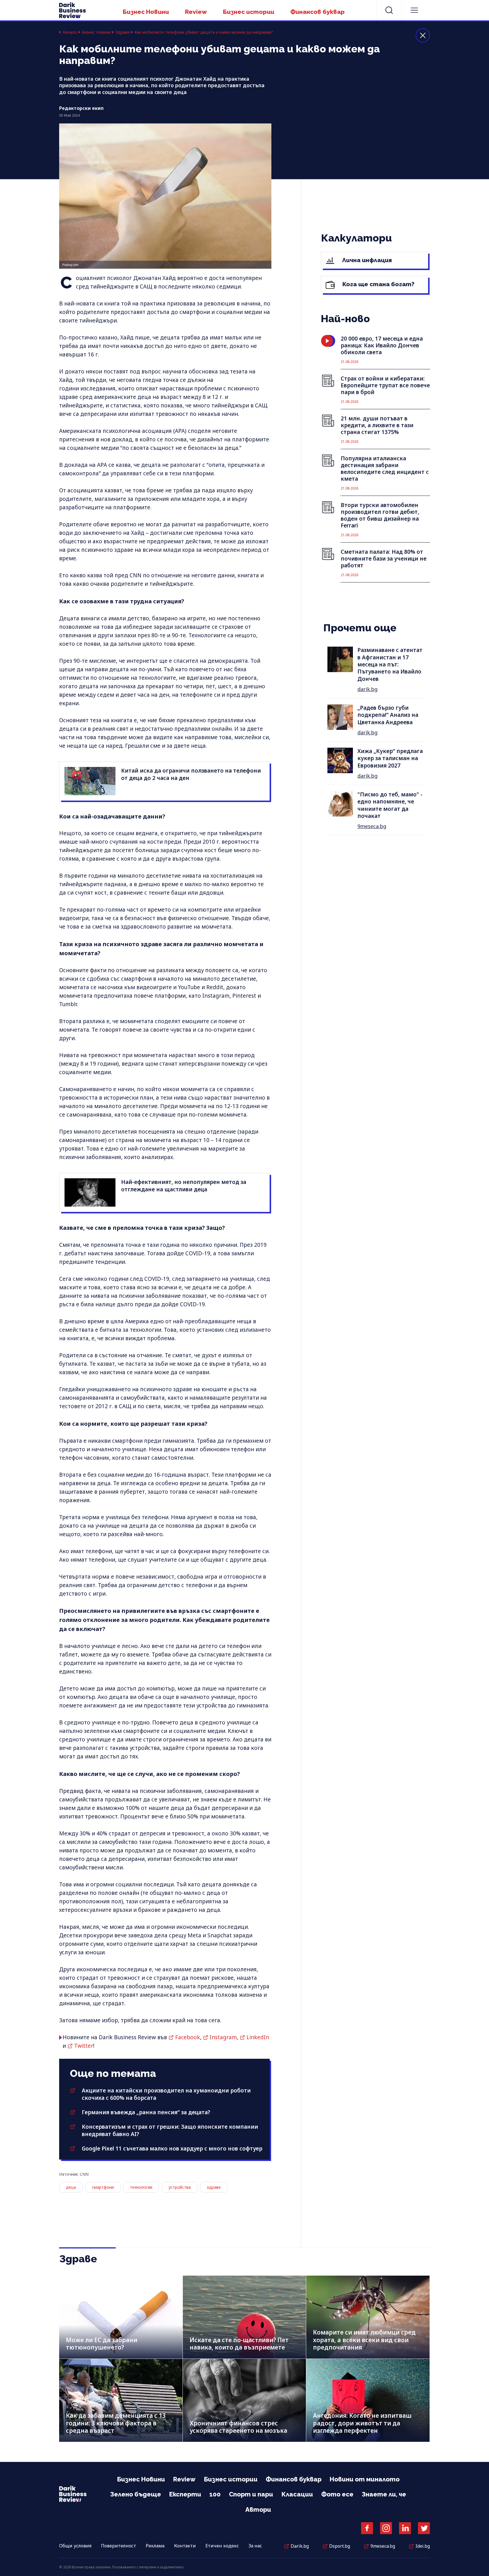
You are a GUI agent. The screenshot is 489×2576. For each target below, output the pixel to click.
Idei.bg (423, 2546)
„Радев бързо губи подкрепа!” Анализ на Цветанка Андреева (388, 715)
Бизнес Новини (146, 12)
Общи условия (75, 2546)
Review (196, 12)
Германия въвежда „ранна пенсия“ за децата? (146, 2112)
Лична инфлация (366, 260)
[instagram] (386, 2528)
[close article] (423, 35)
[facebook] (367, 2528)
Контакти (185, 2546)
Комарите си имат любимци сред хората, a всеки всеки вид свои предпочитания (364, 2340)
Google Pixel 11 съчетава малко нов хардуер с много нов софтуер (172, 2149)
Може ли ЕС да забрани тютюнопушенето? (102, 2344)
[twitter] (424, 2528)
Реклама (155, 2546)
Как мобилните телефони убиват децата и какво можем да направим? (204, 32)
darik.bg (367, 689)
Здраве (123, 32)
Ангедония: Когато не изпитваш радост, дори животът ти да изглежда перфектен (362, 2423)
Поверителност (119, 2546)
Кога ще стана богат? (378, 284)
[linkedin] (405, 2528)
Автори (258, 2509)
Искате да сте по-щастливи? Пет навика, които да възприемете (239, 2344)
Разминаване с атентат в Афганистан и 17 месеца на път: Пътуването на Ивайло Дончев (390, 664)
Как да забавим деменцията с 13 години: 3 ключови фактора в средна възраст (116, 2423)
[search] (389, 10)
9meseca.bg (372, 826)
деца (71, 2187)
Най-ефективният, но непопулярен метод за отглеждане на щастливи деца (184, 1186)
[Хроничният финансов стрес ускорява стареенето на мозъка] (244, 2400)
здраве (214, 2187)
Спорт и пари (251, 2494)
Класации (297, 2494)
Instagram (223, 2037)
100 (215, 2494)
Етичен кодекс (222, 2546)
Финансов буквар (318, 12)
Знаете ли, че (384, 2494)
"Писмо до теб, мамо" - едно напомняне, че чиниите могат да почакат (390, 805)
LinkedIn (258, 2037)
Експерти (185, 2494)
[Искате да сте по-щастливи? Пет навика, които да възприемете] (244, 2317)
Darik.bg (300, 2546)
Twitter (84, 2046)
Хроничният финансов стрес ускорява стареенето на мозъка (238, 2427)
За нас (255, 2546)
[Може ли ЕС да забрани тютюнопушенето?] (121, 2317)
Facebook (188, 2037)
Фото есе (337, 2494)
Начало (70, 32)
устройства (180, 2187)
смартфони (103, 2187)
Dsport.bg (340, 2546)
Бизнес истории (249, 12)
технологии (141, 2187)
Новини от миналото (365, 2479)
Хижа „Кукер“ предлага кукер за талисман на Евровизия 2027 (390, 758)
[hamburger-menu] (414, 10)
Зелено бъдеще (136, 2494)
